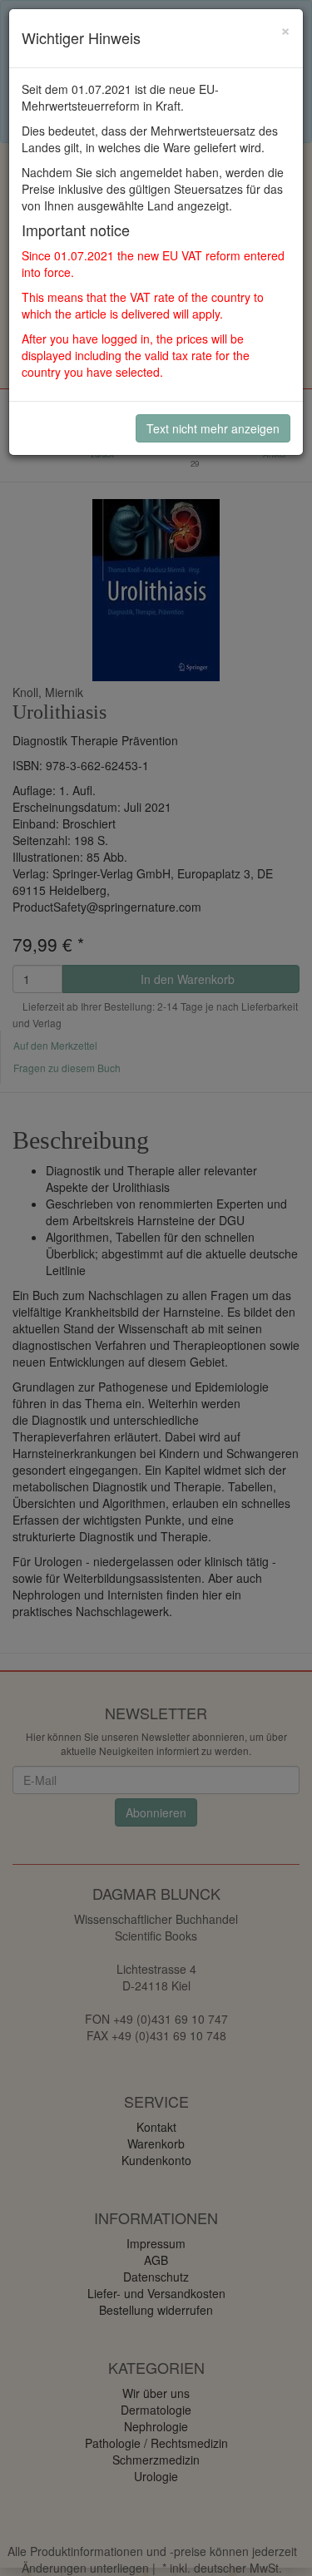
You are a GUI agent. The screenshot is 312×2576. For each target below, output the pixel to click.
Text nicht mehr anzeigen (213, 428)
